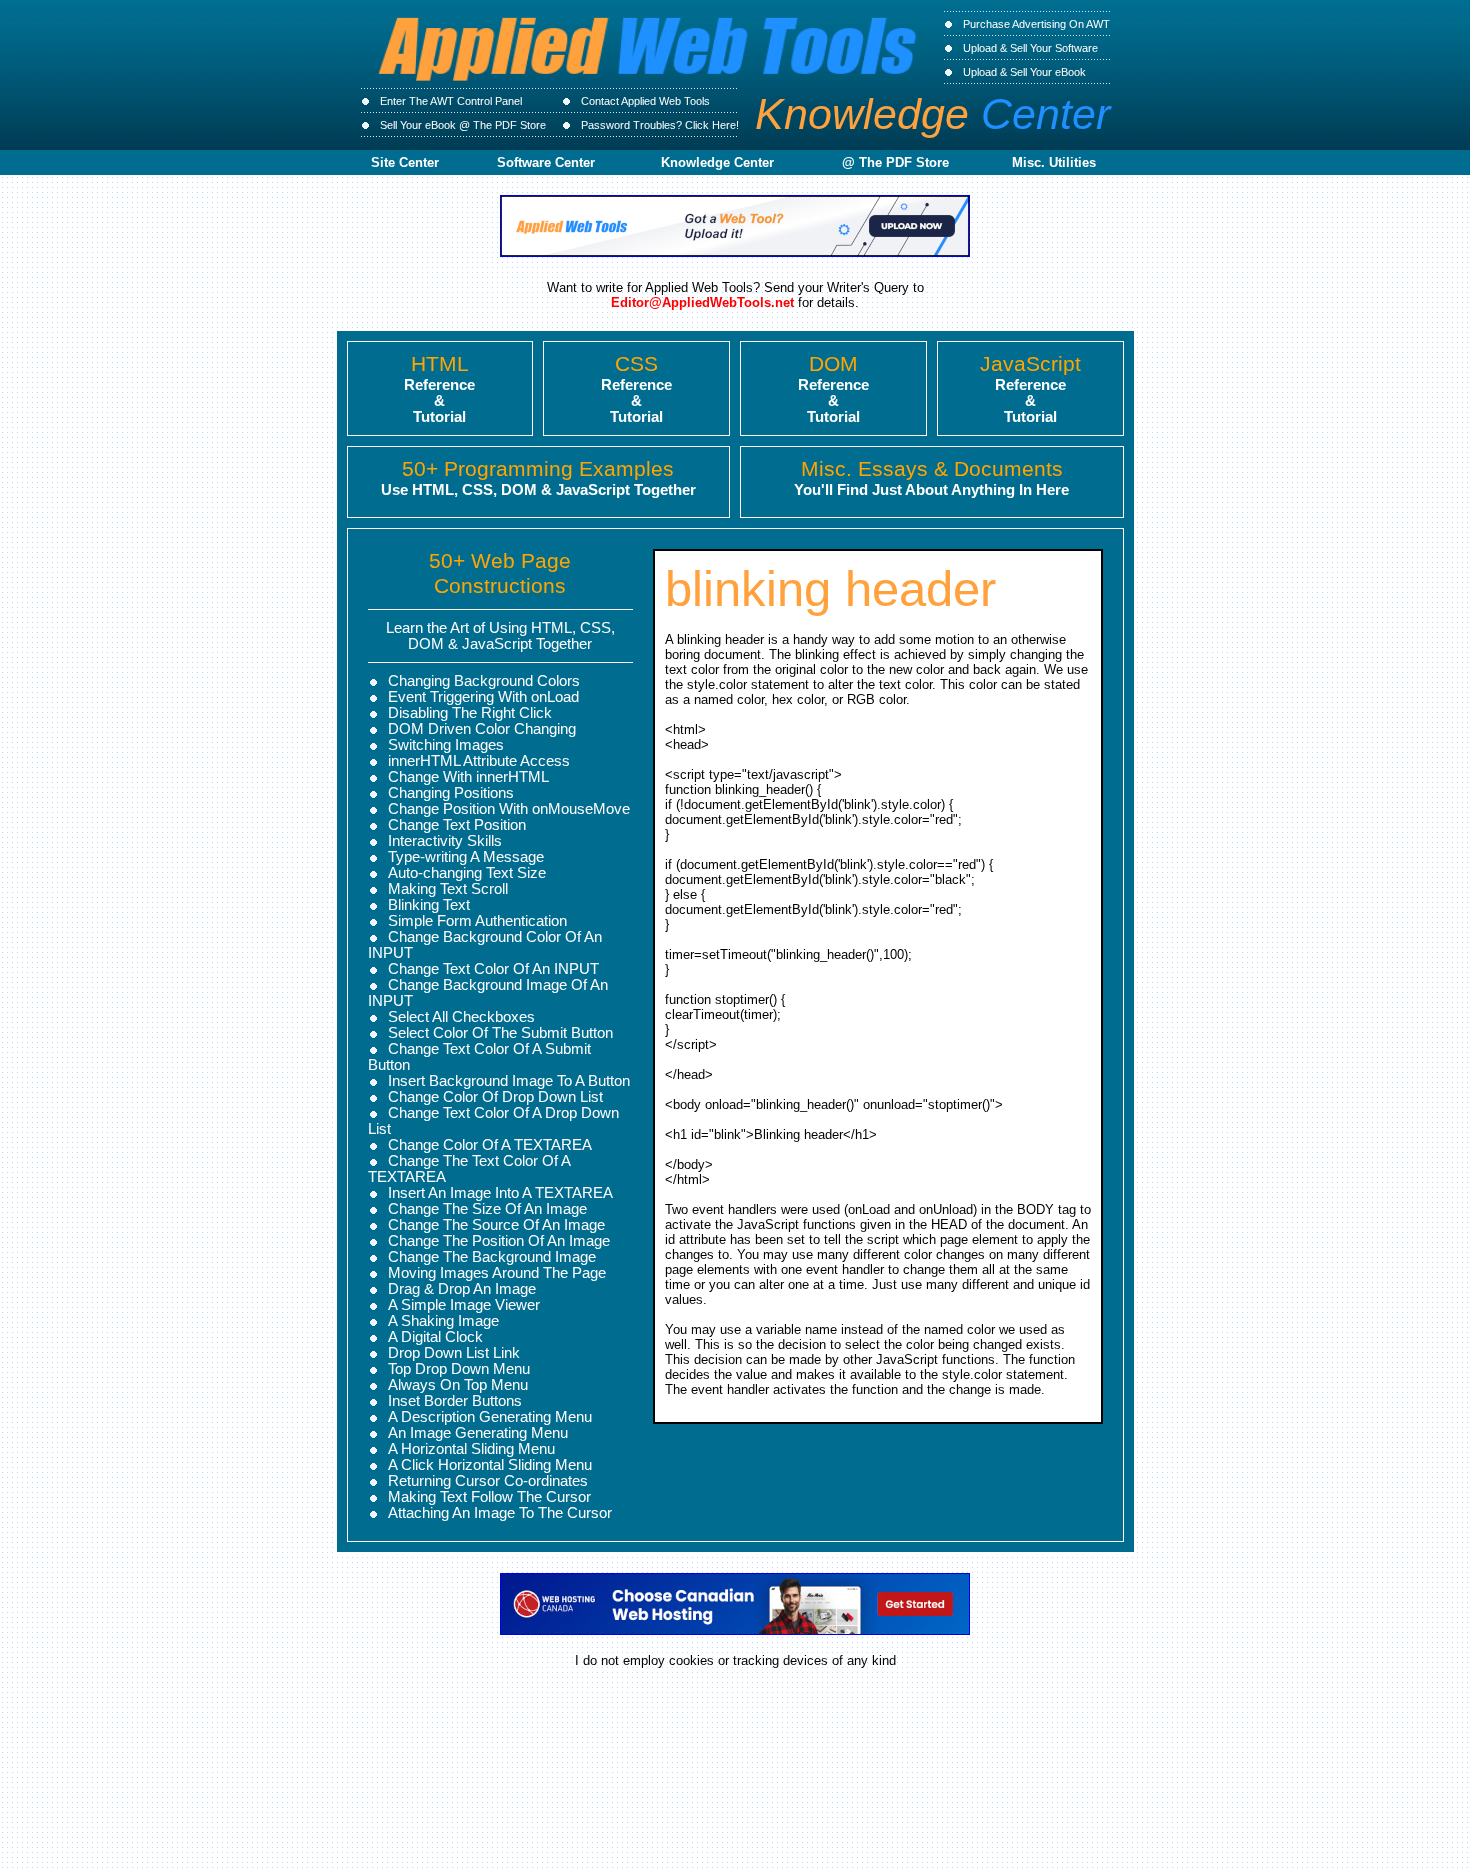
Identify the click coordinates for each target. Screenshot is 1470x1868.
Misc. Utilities (1054, 162)
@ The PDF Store (895, 162)
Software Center (546, 162)
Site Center (405, 162)
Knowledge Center (717, 162)
